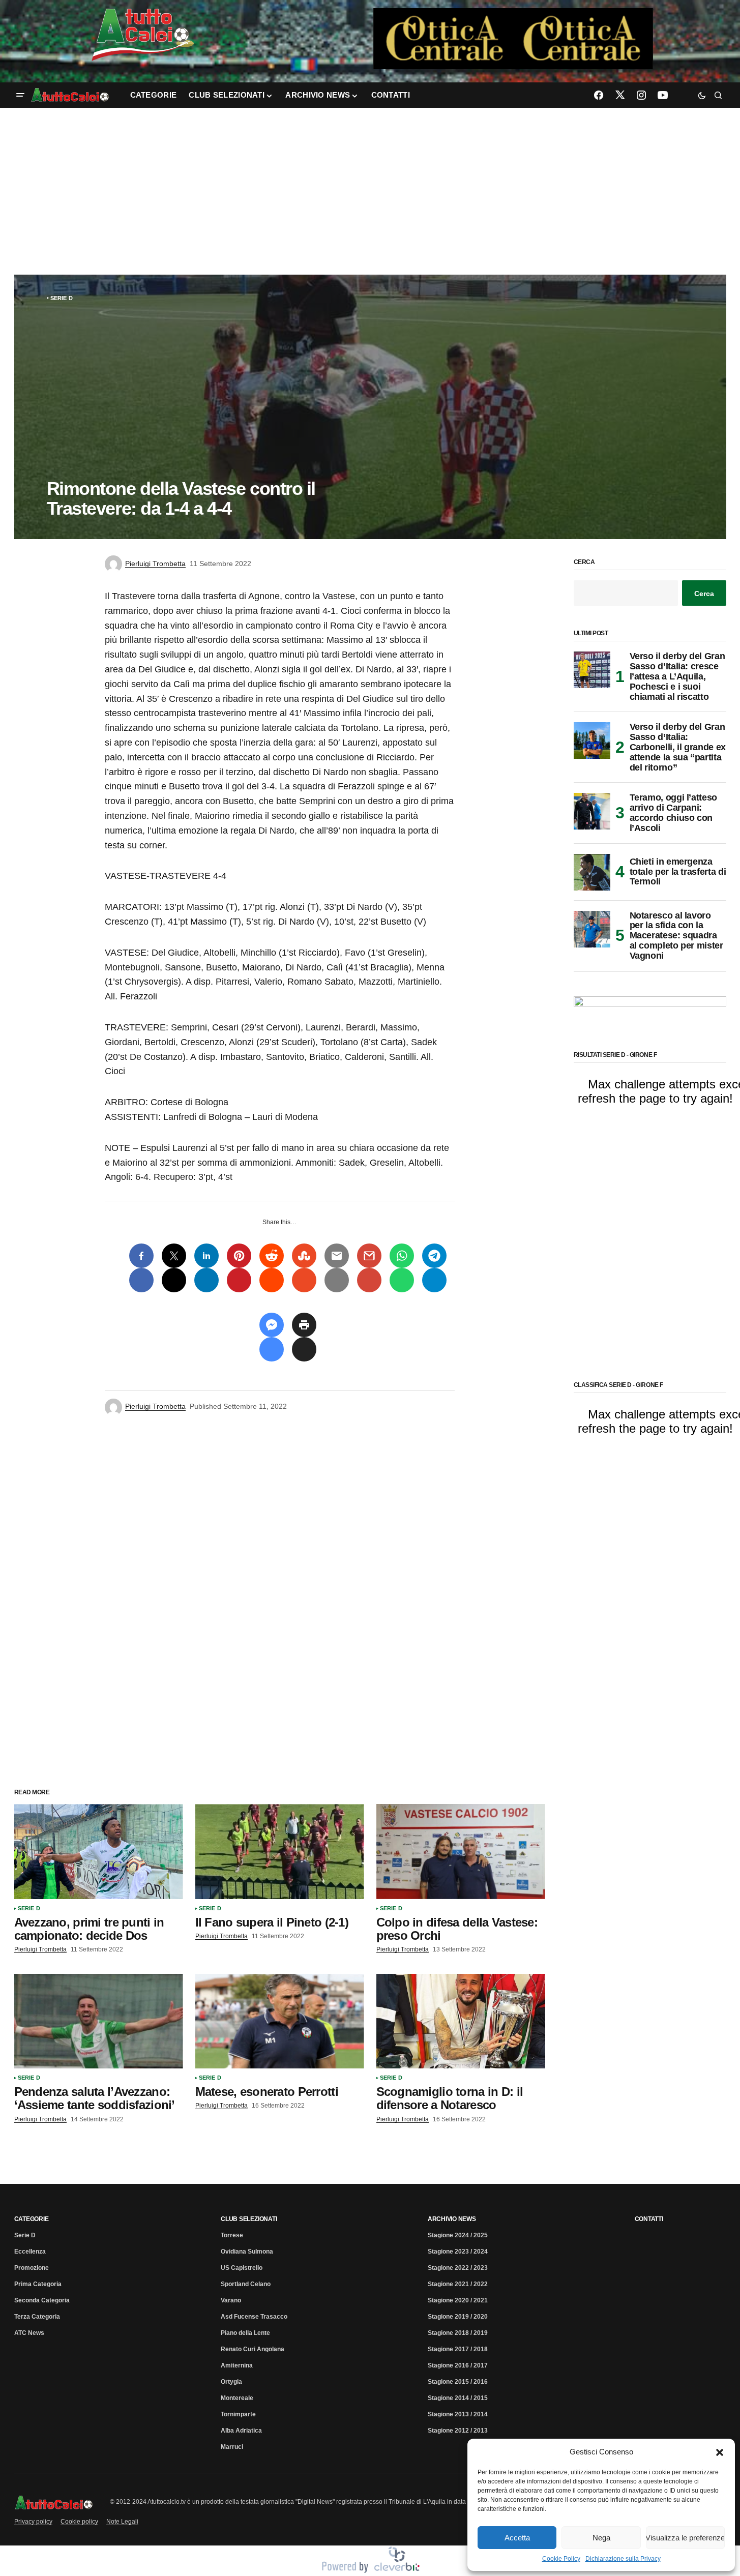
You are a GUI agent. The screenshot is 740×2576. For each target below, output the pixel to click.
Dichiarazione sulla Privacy (623, 2559)
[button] (720, 2452)
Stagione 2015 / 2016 (458, 2382)
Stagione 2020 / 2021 (458, 2300)
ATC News (29, 2333)
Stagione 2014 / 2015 (458, 2398)
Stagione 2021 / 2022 (458, 2284)
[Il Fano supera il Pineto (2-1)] (280, 1852)
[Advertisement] (370, 191)
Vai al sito (514, 22)
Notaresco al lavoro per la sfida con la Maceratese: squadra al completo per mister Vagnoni (676, 936)
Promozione (32, 2268)
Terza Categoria (37, 2317)
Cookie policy (79, 2522)
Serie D (62, 298)
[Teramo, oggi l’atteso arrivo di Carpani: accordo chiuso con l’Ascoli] (592, 811)
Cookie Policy (561, 2559)
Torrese (232, 2235)
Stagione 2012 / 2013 (458, 2431)
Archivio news (452, 2219)
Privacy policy (33, 2522)
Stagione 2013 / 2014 (458, 2414)
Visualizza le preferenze (685, 2538)
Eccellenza (30, 2252)
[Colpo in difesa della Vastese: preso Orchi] (461, 1852)
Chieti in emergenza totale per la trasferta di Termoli (678, 872)
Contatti (649, 2219)
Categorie (32, 2219)
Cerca (584, 562)
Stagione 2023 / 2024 (458, 2252)
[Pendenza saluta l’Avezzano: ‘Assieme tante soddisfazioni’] (99, 2021)
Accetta (517, 2538)
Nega (601, 2538)
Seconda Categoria (42, 2300)
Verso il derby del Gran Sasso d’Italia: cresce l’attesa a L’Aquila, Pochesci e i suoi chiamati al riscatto (677, 676)
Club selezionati (249, 2219)
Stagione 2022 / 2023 (458, 2268)
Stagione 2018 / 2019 (458, 2333)
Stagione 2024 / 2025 (458, 2235)
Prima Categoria (38, 2284)
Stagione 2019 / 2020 (458, 2317)
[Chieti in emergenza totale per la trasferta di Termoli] (592, 872)
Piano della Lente (245, 2333)
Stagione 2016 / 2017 (458, 2365)
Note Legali (122, 2522)
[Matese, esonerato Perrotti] (280, 2021)
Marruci (232, 2447)
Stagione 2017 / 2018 (458, 2349)
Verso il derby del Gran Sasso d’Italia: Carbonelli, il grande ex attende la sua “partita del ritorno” (678, 747)
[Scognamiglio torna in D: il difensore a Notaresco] (461, 2021)
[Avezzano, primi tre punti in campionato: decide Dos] (99, 1852)
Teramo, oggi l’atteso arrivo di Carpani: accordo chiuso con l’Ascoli (673, 813)
